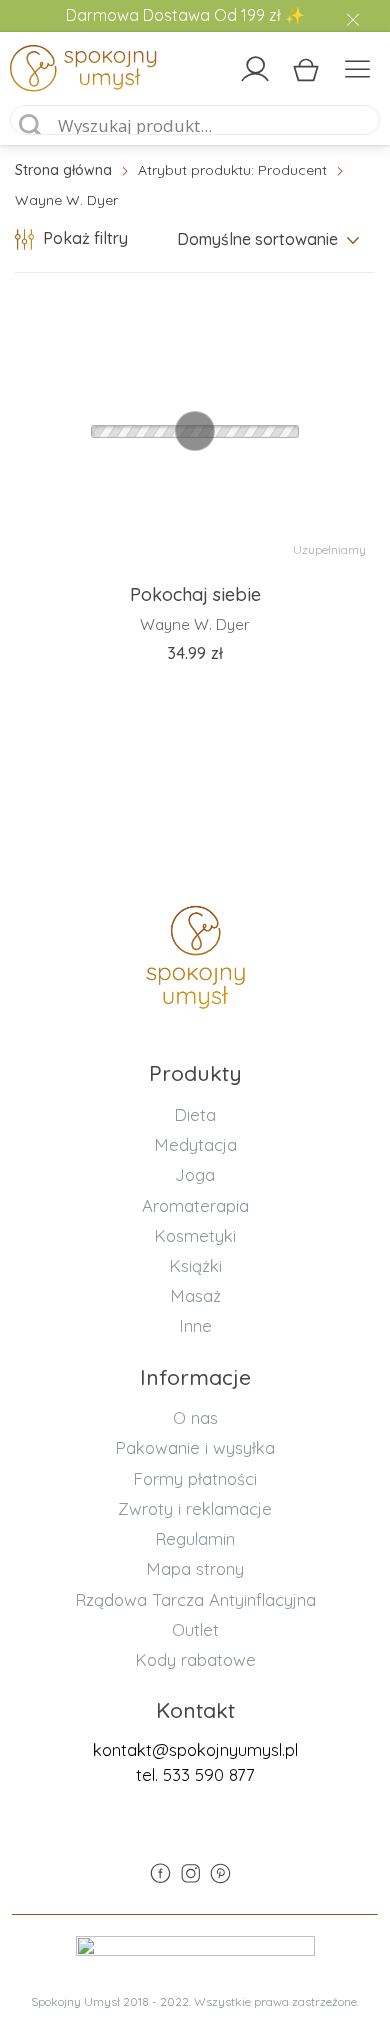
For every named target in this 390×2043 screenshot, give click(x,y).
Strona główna (63, 170)
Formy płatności (195, 1478)
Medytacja (195, 1144)
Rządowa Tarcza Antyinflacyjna (195, 1599)
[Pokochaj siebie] (195, 431)
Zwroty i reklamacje (195, 1508)
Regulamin (195, 1538)
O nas (195, 1417)
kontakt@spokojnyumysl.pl (195, 1749)
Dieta (195, 1114)
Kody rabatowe (195, 1659)
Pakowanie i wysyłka (195, 1447)
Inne (195, 1325)
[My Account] (255, 69)
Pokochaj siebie (195, 594)
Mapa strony (195, 1568)
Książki (195, 1265)
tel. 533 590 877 (195, 1774)
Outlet (195, 1629)
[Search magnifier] (31, 126)
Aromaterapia (195, 1205)
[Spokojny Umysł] (54, 72)
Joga (195, 1174)
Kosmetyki (195, 1235)
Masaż (195, 1295)
